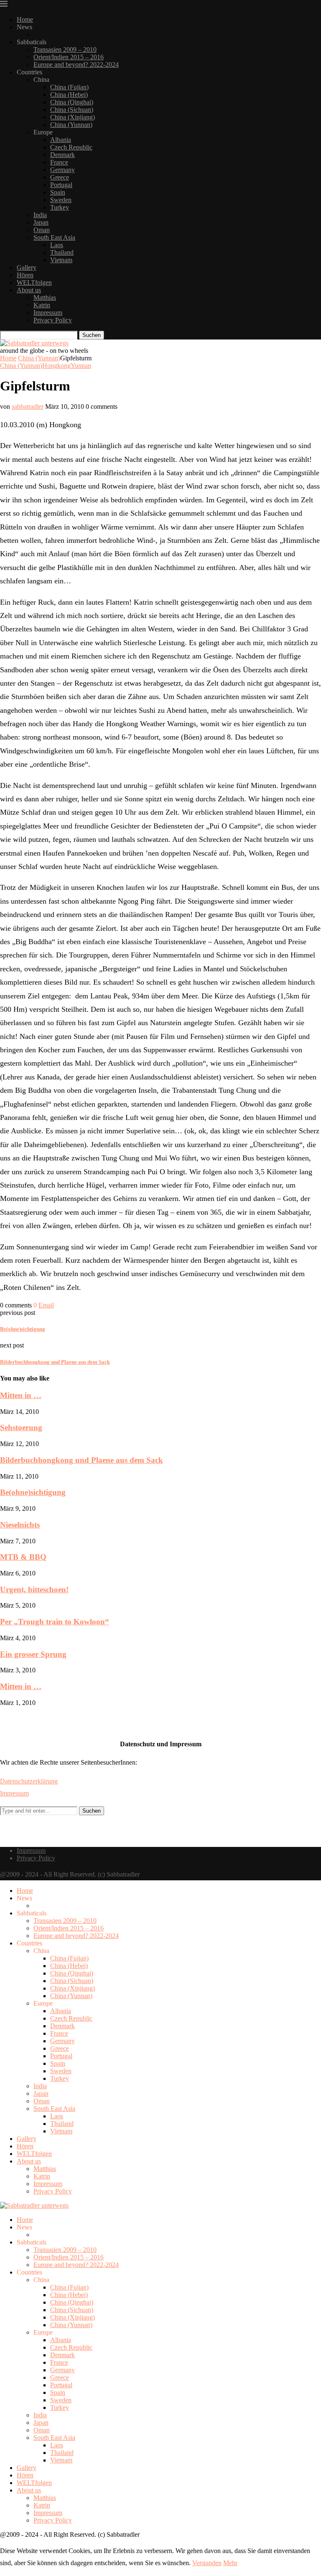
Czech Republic (71, 147)
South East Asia (54, 237)
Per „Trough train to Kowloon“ (55, 1622)
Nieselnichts (20, 1525)
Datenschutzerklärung (29, 1781)
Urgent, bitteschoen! (34, 1589)
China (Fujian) (69, 87)
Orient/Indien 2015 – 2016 (69, 57)
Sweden (61, 200)
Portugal (61, 185)
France (59, 162)
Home (25, 19)
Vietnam (61, 260)
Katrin (42, 305)
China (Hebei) (69, 95)
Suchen (92, 335)
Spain (58, 192)
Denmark (62, 155)
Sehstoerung (21, 1427)
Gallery (27, 267)
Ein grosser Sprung (33, 1654)
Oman (42, 230)
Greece (60, 177)
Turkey (60, 207)
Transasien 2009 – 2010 (65, 49)
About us (29, 290)
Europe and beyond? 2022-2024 (76, 65)
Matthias (45, 298)
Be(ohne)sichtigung (33, 1492)
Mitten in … (21, 1395)
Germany (62, 170)
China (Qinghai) (72, 102)
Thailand (62, 252)
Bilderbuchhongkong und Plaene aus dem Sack (82, 1460)
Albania (61, 140)
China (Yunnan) (71, 125)
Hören (25, 275)
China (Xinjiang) (73, 117)
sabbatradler (28, 407)
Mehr (230, 2563)
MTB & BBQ (23, 1557)
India (40, 215)
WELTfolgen (34, 282)
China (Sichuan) (72, 110)
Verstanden (207, 2563)
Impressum (48, 313)
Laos (57, 245)
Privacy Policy (53, 320)
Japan (41, 222)
